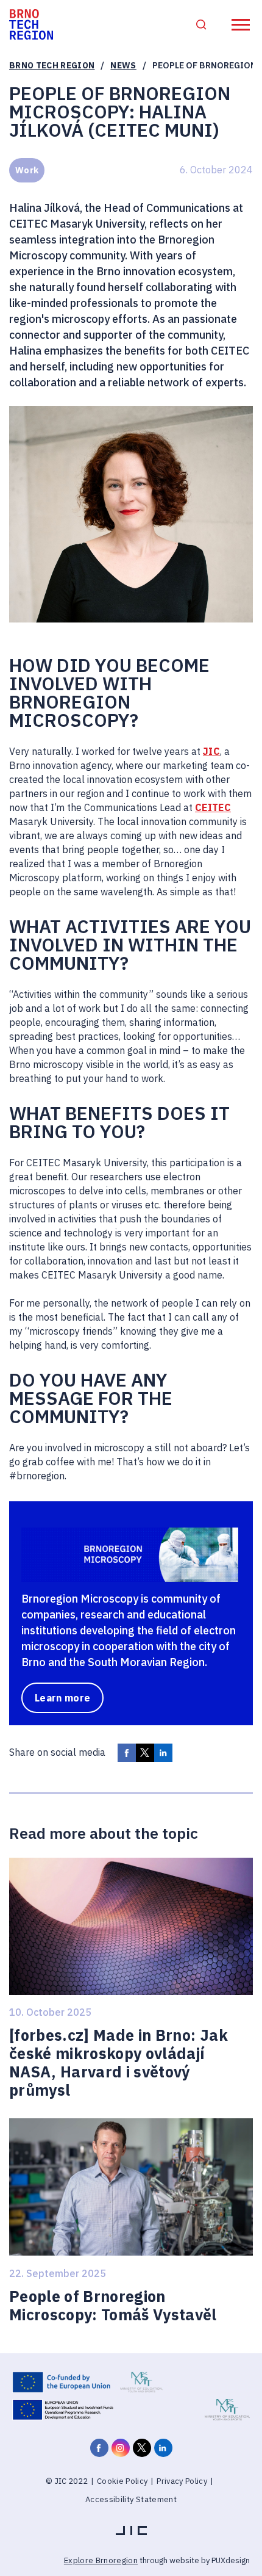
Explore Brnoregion (101, 2560)
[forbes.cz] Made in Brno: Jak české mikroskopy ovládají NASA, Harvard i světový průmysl (119, 2063)
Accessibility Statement (131, 2499)
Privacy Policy (182, 2481)
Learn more (62, 1698)
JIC (211, 751)
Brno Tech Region (52, 65)
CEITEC (213, 807)
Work (27, 170)
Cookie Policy (122, 2481)
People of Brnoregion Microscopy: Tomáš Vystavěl (113, 2306)
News (123, 65)
